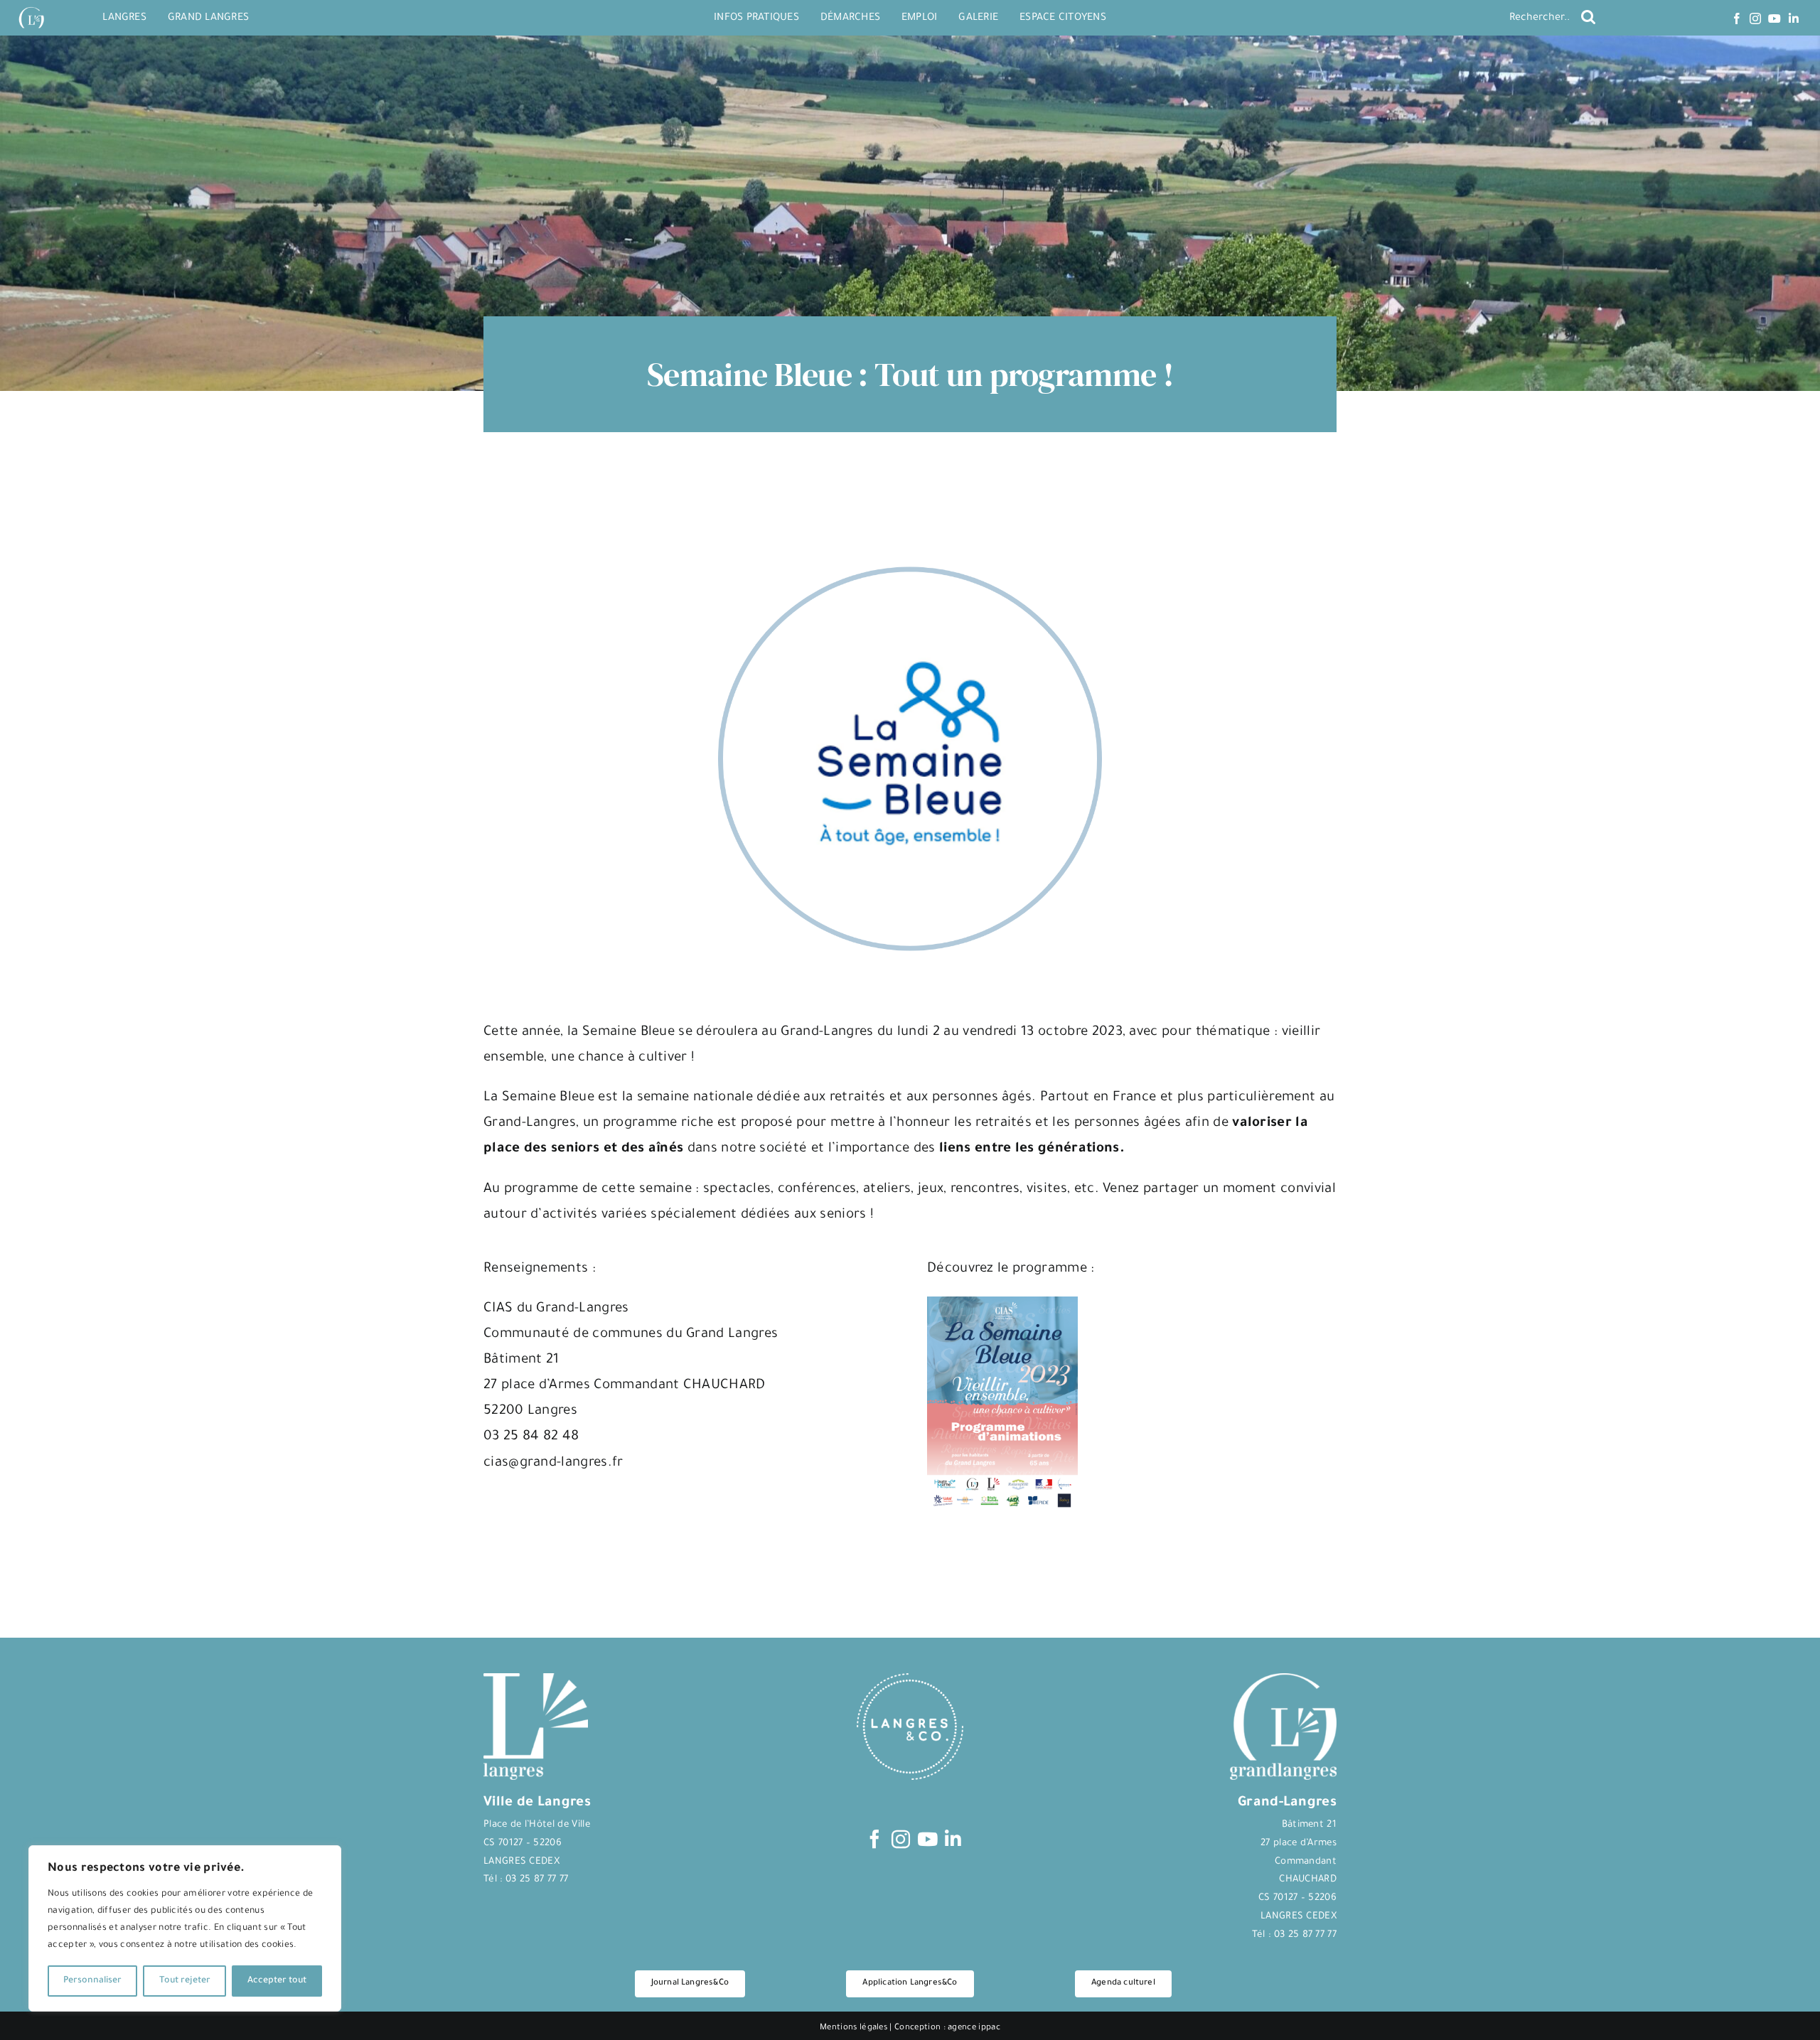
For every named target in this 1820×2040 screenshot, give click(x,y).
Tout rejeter (185, 1981)
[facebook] (1737, 18)
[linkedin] (1794, 18)
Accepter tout (277, 1981)
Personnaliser (92, 1981)
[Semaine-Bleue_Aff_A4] (1002, 1304)
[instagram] (1755, 18)
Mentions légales (853, 2028)
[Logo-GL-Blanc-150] (31, 7)
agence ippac (974, 2028)
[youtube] (1774, 18)
